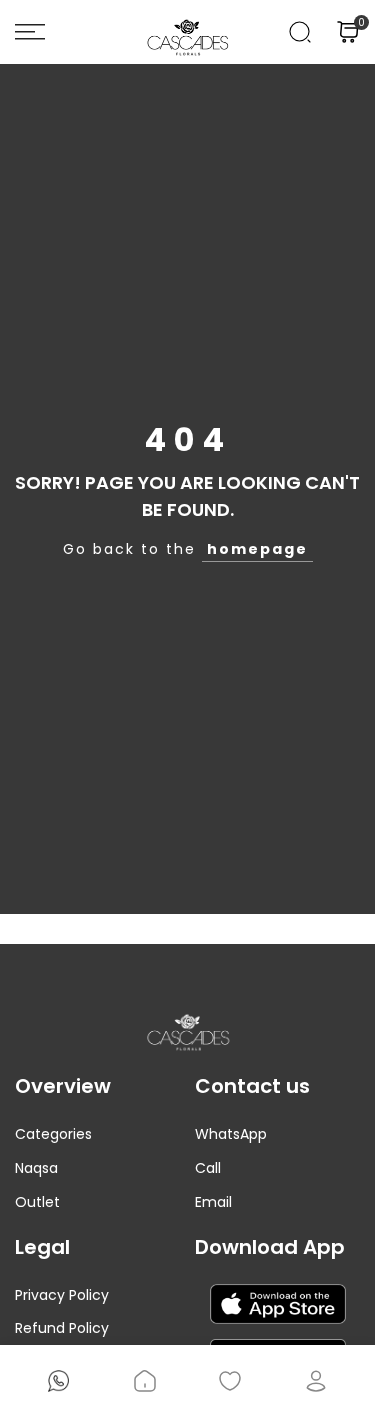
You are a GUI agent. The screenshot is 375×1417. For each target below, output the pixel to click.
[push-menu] (30, 32)
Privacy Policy (62, 1295)
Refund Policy (62, 1328)
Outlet (37, 1202)
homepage (257, 549)
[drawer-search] (300, 32)
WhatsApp (231, 1134)
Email (213, 1202)
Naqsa (36, 1168)
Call (208, 1168)
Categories (53, 1134)
